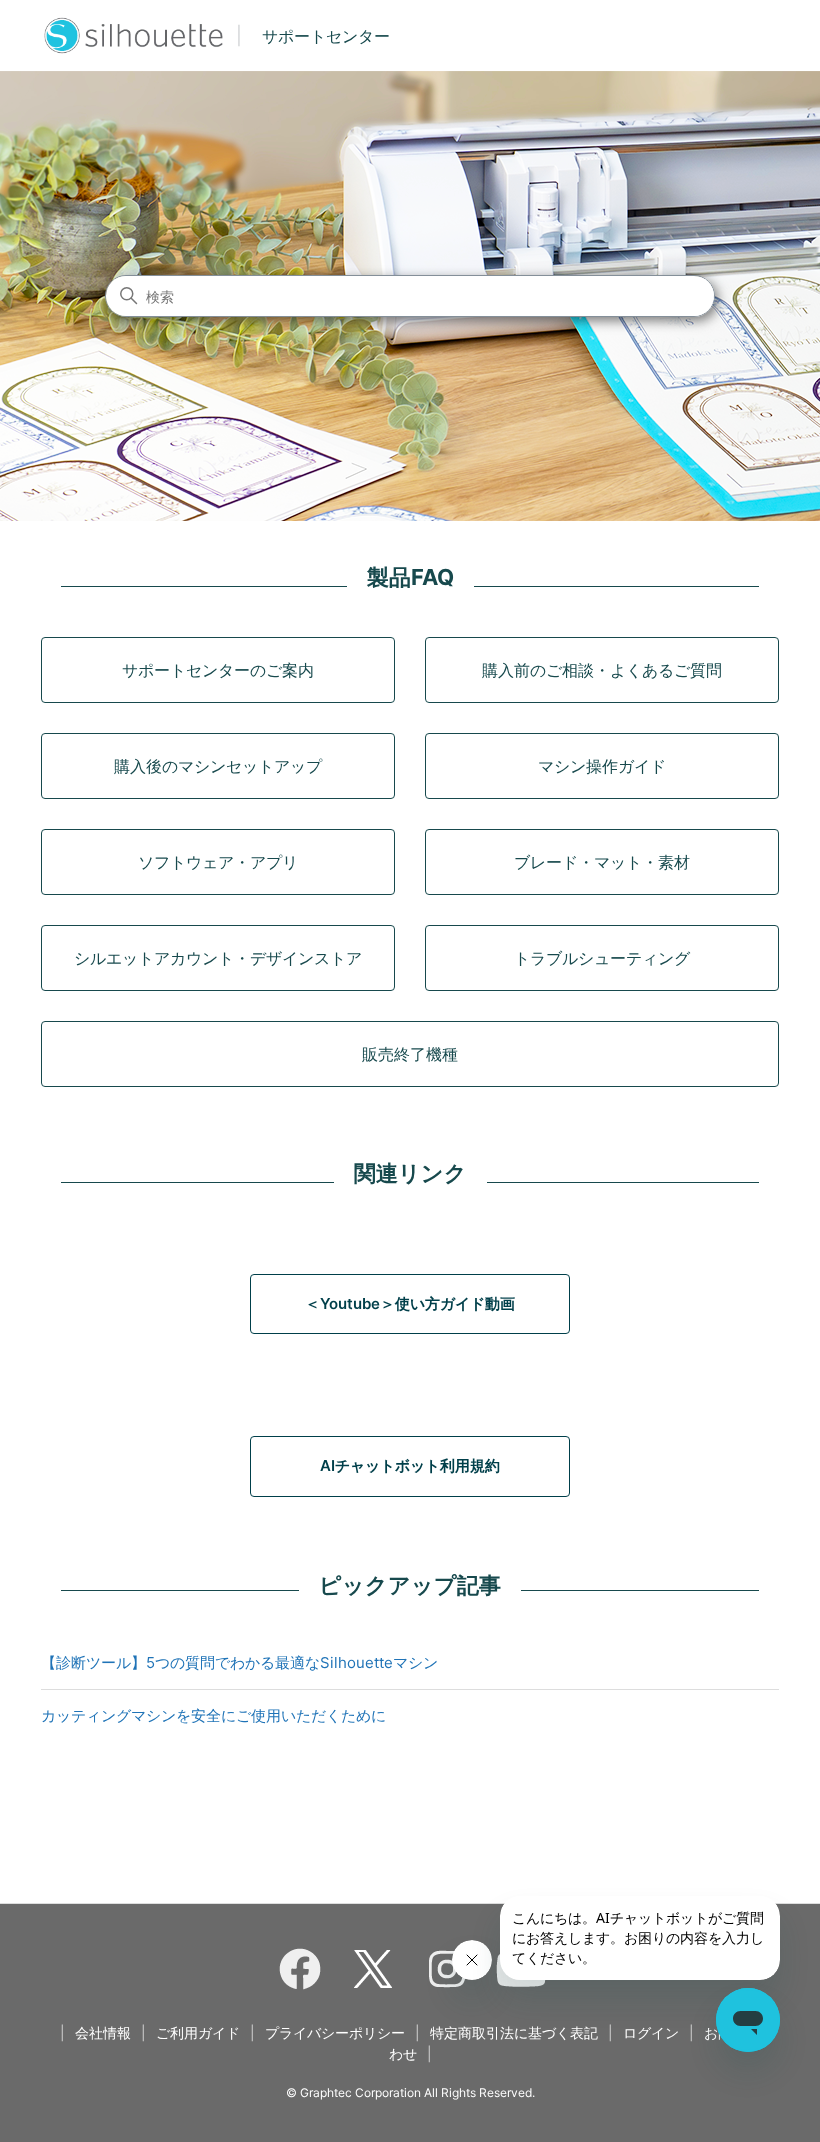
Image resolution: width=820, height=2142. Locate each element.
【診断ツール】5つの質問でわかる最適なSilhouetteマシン (239, 1662)
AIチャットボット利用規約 (410, 1465)
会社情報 (103, 2032)
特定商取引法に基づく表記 (514, 2032)
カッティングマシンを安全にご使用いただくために (213, 1715)
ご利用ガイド (198, 2032)
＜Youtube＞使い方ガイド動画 (410, 1303)
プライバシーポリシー (335, 2032)
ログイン (651, 2032)
